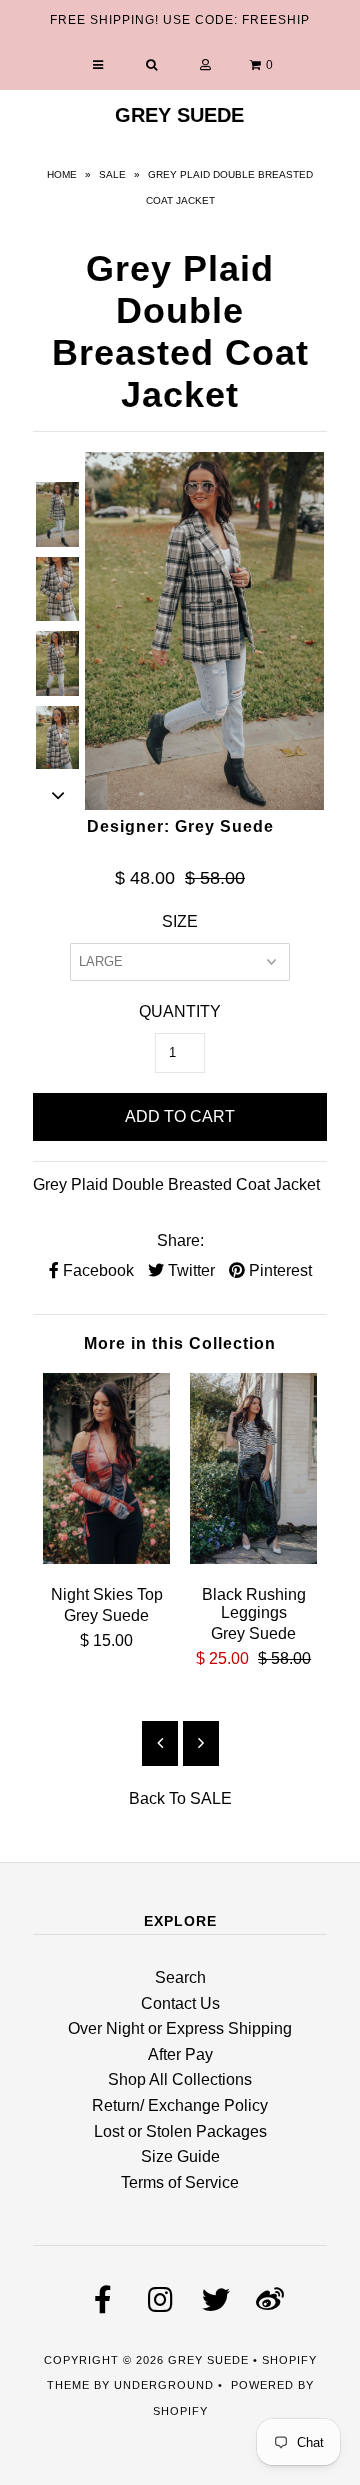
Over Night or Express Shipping (180, 2028)
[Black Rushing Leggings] (253, 1558)
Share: (180, 1240)
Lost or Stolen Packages (180, 2131)
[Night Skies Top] (106, 1558)
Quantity (180, 1011)
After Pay (180, 2054)
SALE (112, 174)
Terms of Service (180, 2182)
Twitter (189, 1270)
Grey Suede (179, 115)
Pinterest (278, 1270)
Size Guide (180, 2156)
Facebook (96, 1270)
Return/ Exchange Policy (180, 2105)
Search (180, 1977)
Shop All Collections (180, 2079)
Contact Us (180, 2003)
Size (180, 921)
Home (62, 174)
